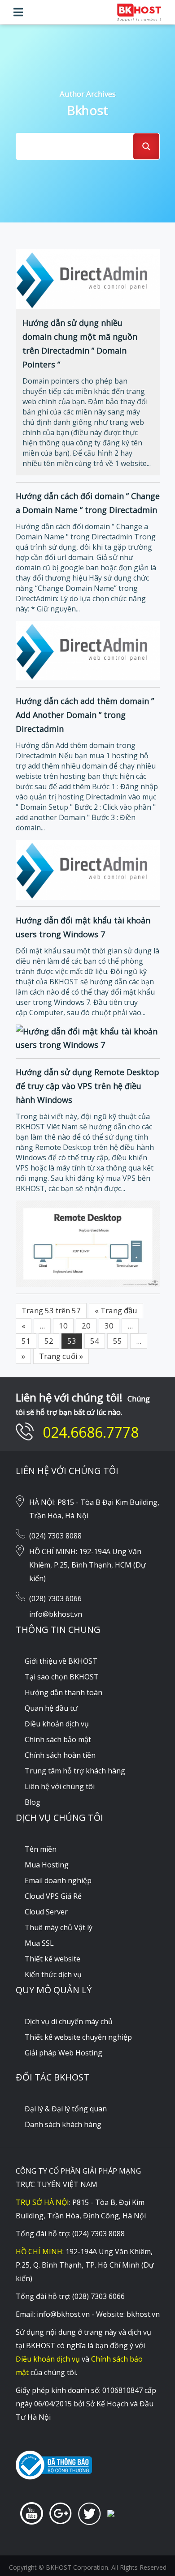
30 (109, 1326)
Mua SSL (39, 1943)
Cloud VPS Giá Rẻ (53, 1896)
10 (63, 1326)
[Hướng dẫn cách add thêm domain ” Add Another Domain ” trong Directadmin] (88, 869)
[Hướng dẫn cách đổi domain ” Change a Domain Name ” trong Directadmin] (88, 649)
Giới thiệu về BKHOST (61, 1661)
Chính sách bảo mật (58, 1739)
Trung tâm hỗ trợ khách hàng (75, 1771)
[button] (18, 12)
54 (95, 1341)
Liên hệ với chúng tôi (60, 1786)
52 (49, 1341)
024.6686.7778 (91, 1432)
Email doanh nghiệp (58, 1880)
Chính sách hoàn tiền (60, 1755)
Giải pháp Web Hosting (63, 2053)
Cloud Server (46, 1912)
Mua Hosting (47, 1865)
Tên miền (41, 1849)
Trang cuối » (61, 1356)
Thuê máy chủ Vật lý (59, 1927)
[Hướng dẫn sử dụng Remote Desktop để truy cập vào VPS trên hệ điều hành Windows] (88, 1243)
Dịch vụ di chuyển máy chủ (69, 2021)
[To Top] (150, 2551)
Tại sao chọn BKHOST (62, 1677)
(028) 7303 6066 (55, 1598)
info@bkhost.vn (56, 1614)
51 (26, 1341)
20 (86, 1326)
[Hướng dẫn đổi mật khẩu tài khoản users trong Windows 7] (88, 1037)
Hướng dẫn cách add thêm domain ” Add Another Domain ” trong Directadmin (85, 715)
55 (118, 1341)
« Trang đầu (116, 1310)
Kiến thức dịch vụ (53, 1974)
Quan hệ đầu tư (51, 1708)
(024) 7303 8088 (55, 1536)
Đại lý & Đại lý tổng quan (66, 2109)
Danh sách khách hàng (63, 2124)
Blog (33, 1802)
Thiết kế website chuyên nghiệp (78, 2037)
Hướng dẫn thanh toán (63, 1692)
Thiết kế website (52, 1959)
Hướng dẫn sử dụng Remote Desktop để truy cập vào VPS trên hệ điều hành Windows (87, 1086)
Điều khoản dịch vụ (57, 1724)
